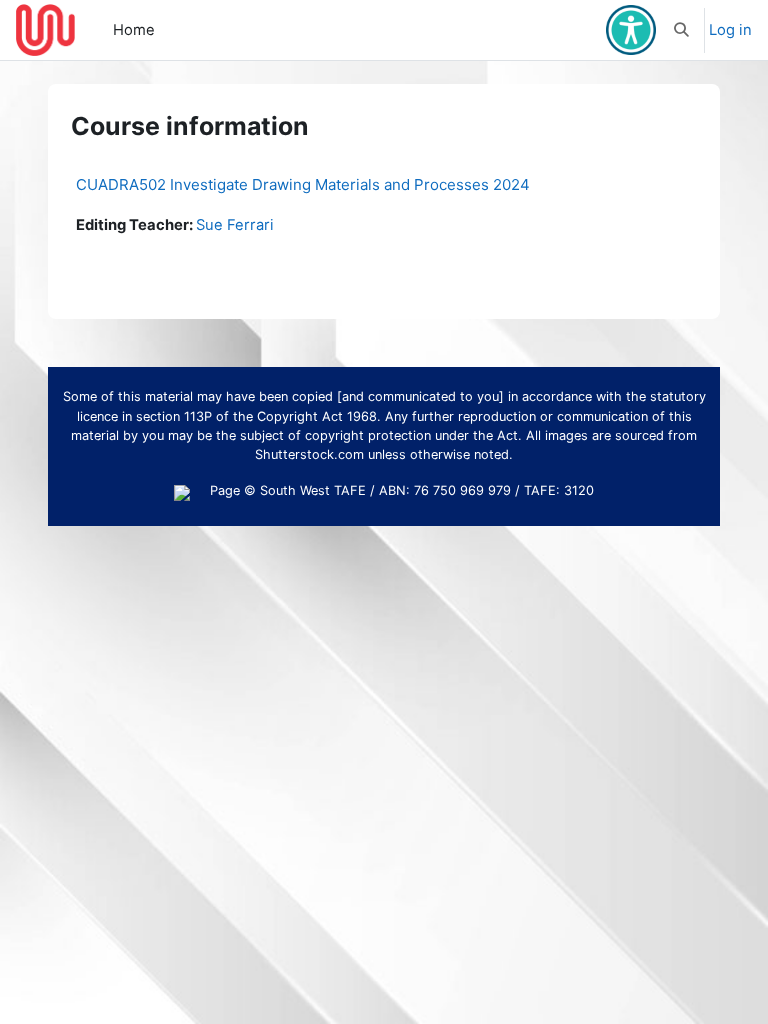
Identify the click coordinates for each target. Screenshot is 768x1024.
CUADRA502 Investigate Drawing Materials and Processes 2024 (303, 184)
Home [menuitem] (134, 30)
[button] (682, 30)
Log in (730, 30)
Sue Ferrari (235, 225)
